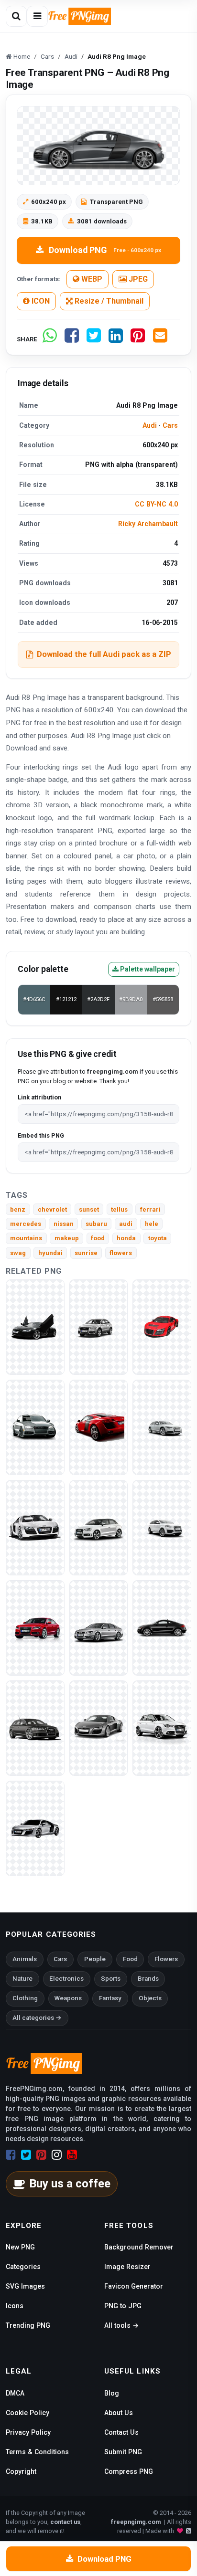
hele (152, 1224)
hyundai (50, 1253)
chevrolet (52, 1209)
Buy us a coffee (70, 2184)
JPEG (137, 279)
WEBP (91, 279)
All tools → (121, 2325)
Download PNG (105, 250)
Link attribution (39, 1097)
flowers (121, 1253)
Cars (170, 425)
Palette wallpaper (147, 969)
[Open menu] (37, 16)
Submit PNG (123, 2452)
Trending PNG (28, 2325)
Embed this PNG (41, 1135)
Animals (25, 1959)
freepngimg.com (136, 2522)
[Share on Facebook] (72, 339)
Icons (15, 2306)
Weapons (68, 1998)
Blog (112, 2393)
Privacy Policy (28, 2432)
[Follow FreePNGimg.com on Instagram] (57, 2155)
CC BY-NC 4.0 (156, 504)
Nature (22, 1979)
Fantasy (110, 1998)
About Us (119, 2413)
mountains (26, 1238)
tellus (119, 1209)
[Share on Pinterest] (138, 339)
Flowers (166, 1959)
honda (126, 1238)
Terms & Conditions (37, 2452)
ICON (40, 301)
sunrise (86, 1253)
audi (126, 1224)
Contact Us (121, 2432)
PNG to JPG (123, 2306)
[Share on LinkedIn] (116, 339)
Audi (150, 425)
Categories (23, 2267)
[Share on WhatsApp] (50, 339)
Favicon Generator (134, 2286)
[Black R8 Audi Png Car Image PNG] (35, 1326)
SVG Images (25, 2286)
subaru (96, 1224)
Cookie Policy (27, 2413)
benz (18, 1209)
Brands (148, 1979)
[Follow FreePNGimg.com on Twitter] (26, 2155)
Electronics (66, 1979)
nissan (64, 1224)
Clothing (25, 1998)
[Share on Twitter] (94, 339)
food (98, 1238)
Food (130, 1959)
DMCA (15, 2393)
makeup (67, 1238)
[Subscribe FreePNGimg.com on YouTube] (72, 2155)
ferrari (150, 1209)
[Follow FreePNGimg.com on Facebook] (11, 2155)
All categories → (37, 2018)
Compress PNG (129, 2471)
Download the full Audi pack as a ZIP (104, 654)
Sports (111, 1979)
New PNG (20, 2247)
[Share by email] (160, 339)
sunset (89, 1209)
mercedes (26, 1224)
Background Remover (139, 2247)
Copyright (21, 2471)
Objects (150, 1998)
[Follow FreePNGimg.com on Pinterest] (41, 2155)
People (95, 1959)
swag (18, 1253)
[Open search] (16, 16)
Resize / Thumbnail (108, 301)
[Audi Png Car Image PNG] (99, 1326)
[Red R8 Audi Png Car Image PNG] (162, 1326)
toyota (158, 1238)
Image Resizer (127, 2267)
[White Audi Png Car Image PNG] (162, 1727)
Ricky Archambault (148, 524)
